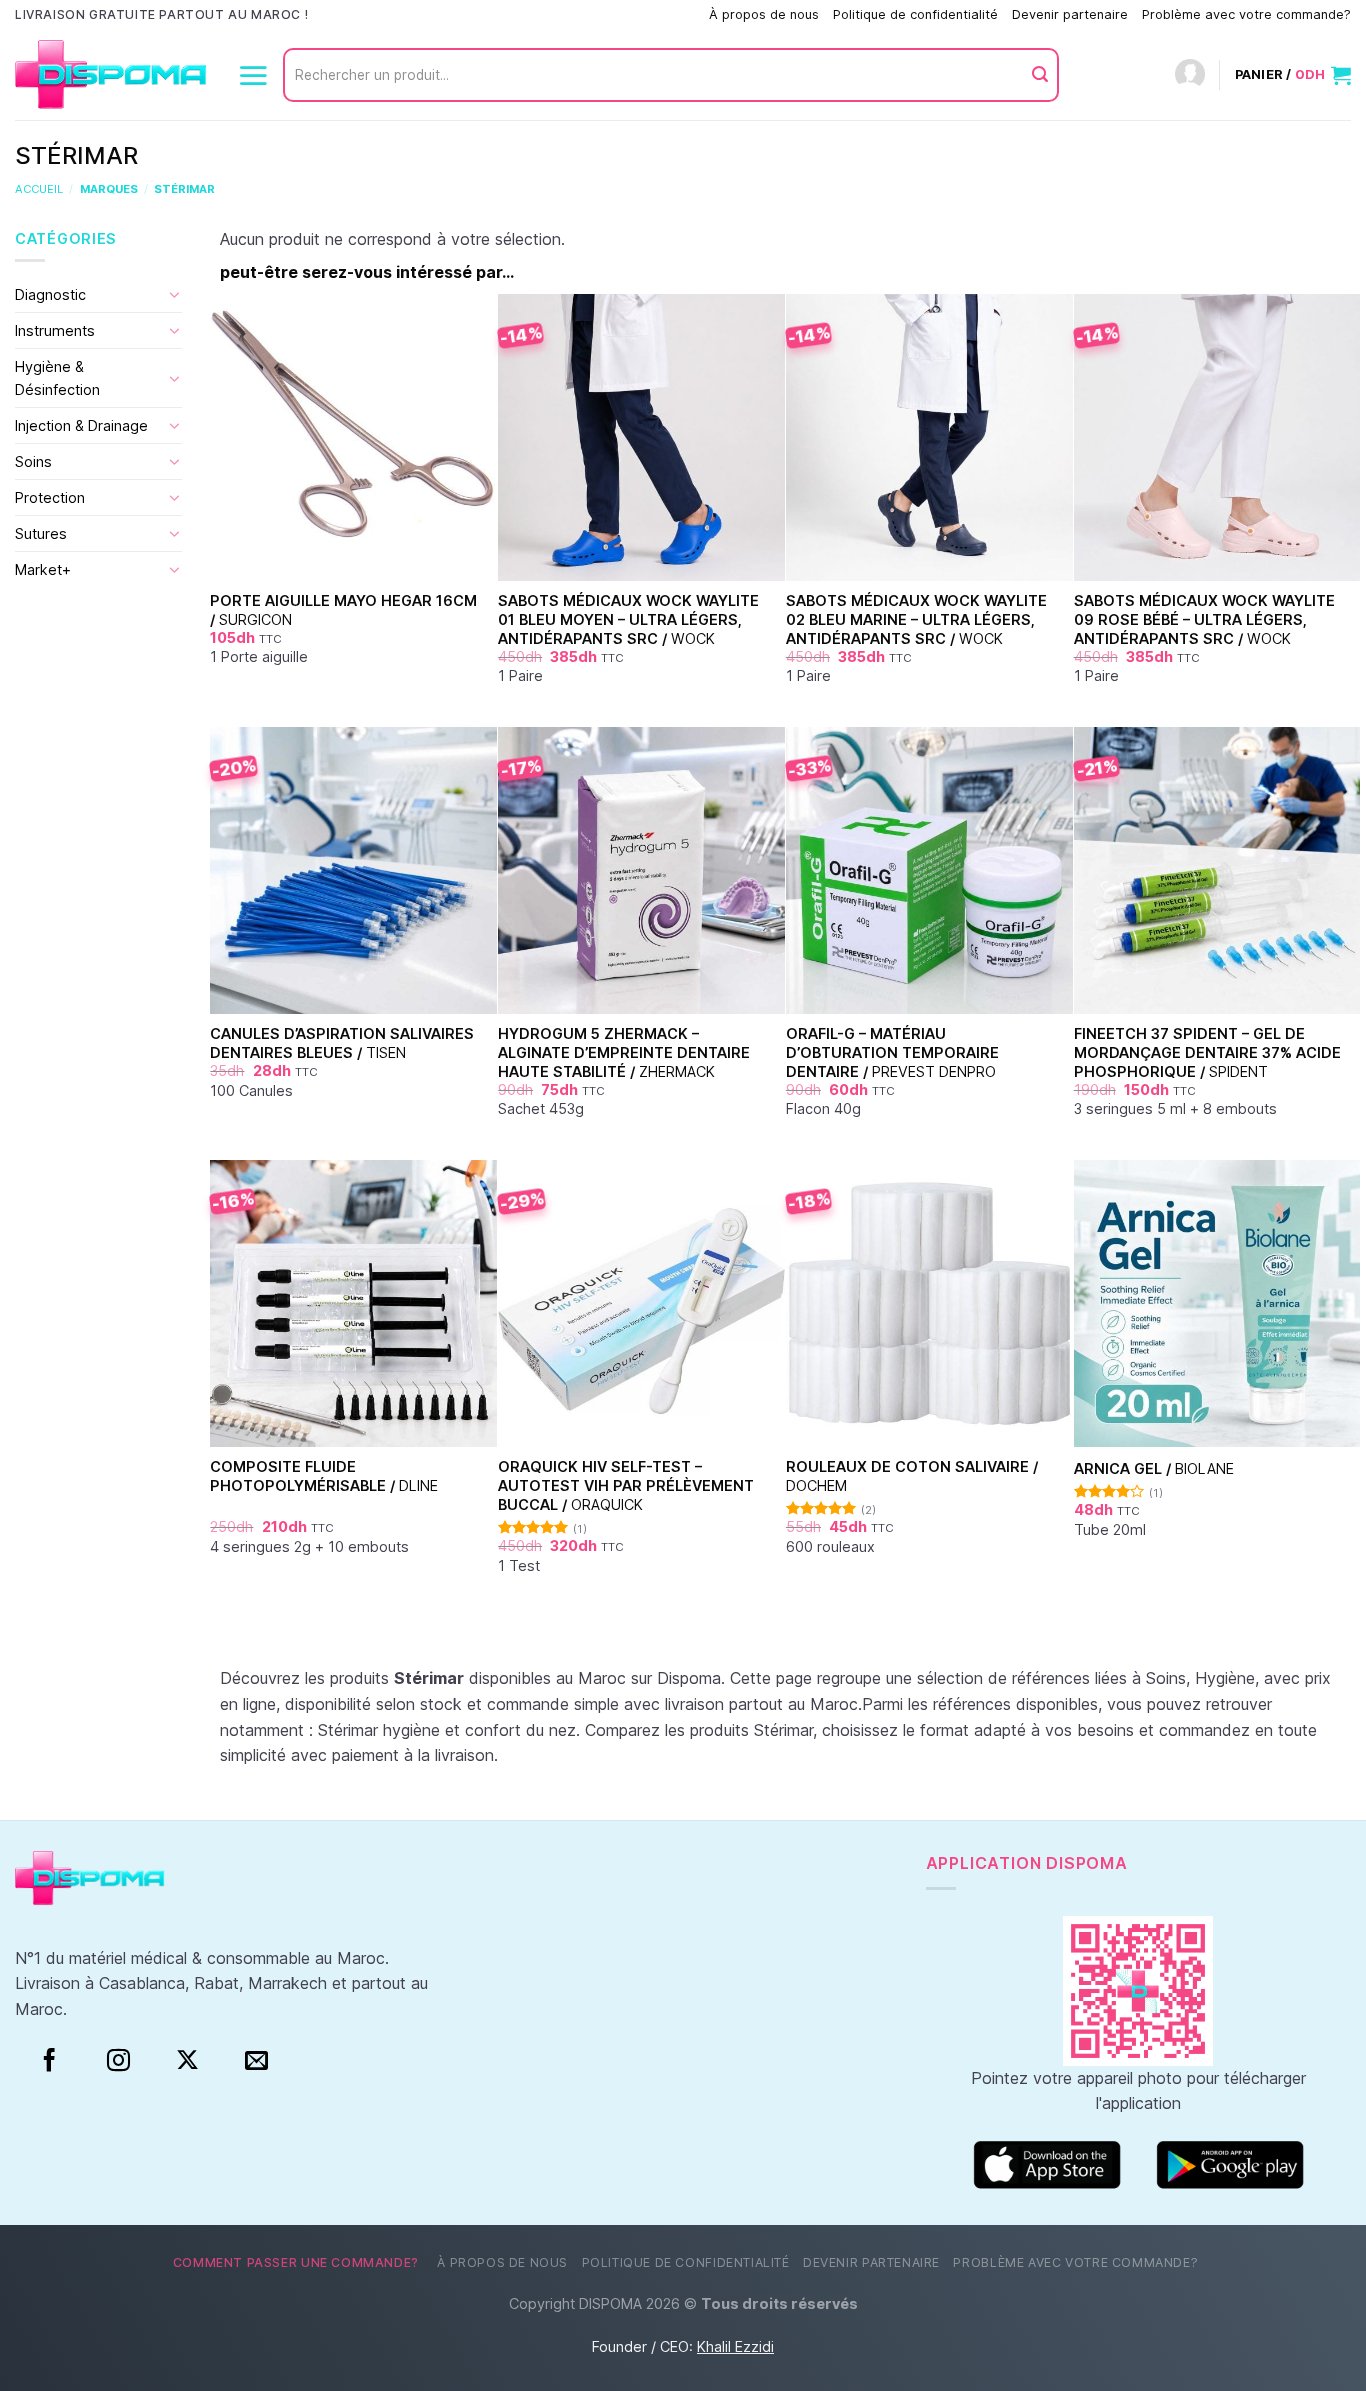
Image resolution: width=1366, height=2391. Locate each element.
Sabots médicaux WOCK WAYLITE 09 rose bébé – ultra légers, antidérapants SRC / (1204, 619)
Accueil (39, 189)
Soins (33, 461)
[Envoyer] (1040, 75)
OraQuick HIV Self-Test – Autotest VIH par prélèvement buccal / (626, 1485)
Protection (50, 497)
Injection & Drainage (81, 425)
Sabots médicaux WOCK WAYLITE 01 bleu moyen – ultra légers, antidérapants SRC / (628, 619)
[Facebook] (49, 2061)
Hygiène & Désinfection (57, 378)
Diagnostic (50, 294)
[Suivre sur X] (187, 2061)
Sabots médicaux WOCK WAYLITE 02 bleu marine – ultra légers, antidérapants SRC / (916, 619)
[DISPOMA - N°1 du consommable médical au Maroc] (111, 75)
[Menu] (253, 75)
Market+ (43, 569)
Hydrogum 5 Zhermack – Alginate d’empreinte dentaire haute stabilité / (624, 1052)
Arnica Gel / (1154, 1468)
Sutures (41, 533)
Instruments (55, 330)
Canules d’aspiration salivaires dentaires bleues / (342, 1043)
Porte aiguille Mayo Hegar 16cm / (343, 610)
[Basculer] (175, 294)
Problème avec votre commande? (1246, 14)
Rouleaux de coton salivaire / (912, 1476)
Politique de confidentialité (915, 14)
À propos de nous (764, 14)
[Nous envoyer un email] (256, 2061)
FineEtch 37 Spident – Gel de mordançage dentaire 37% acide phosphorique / (1207, 1052)
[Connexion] (1190, 75)
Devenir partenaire (1070, 14)
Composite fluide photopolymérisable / (324, 1476)
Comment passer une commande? (592, 14)
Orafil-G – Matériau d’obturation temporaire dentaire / (892, 1052)
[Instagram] (118, 2061)
